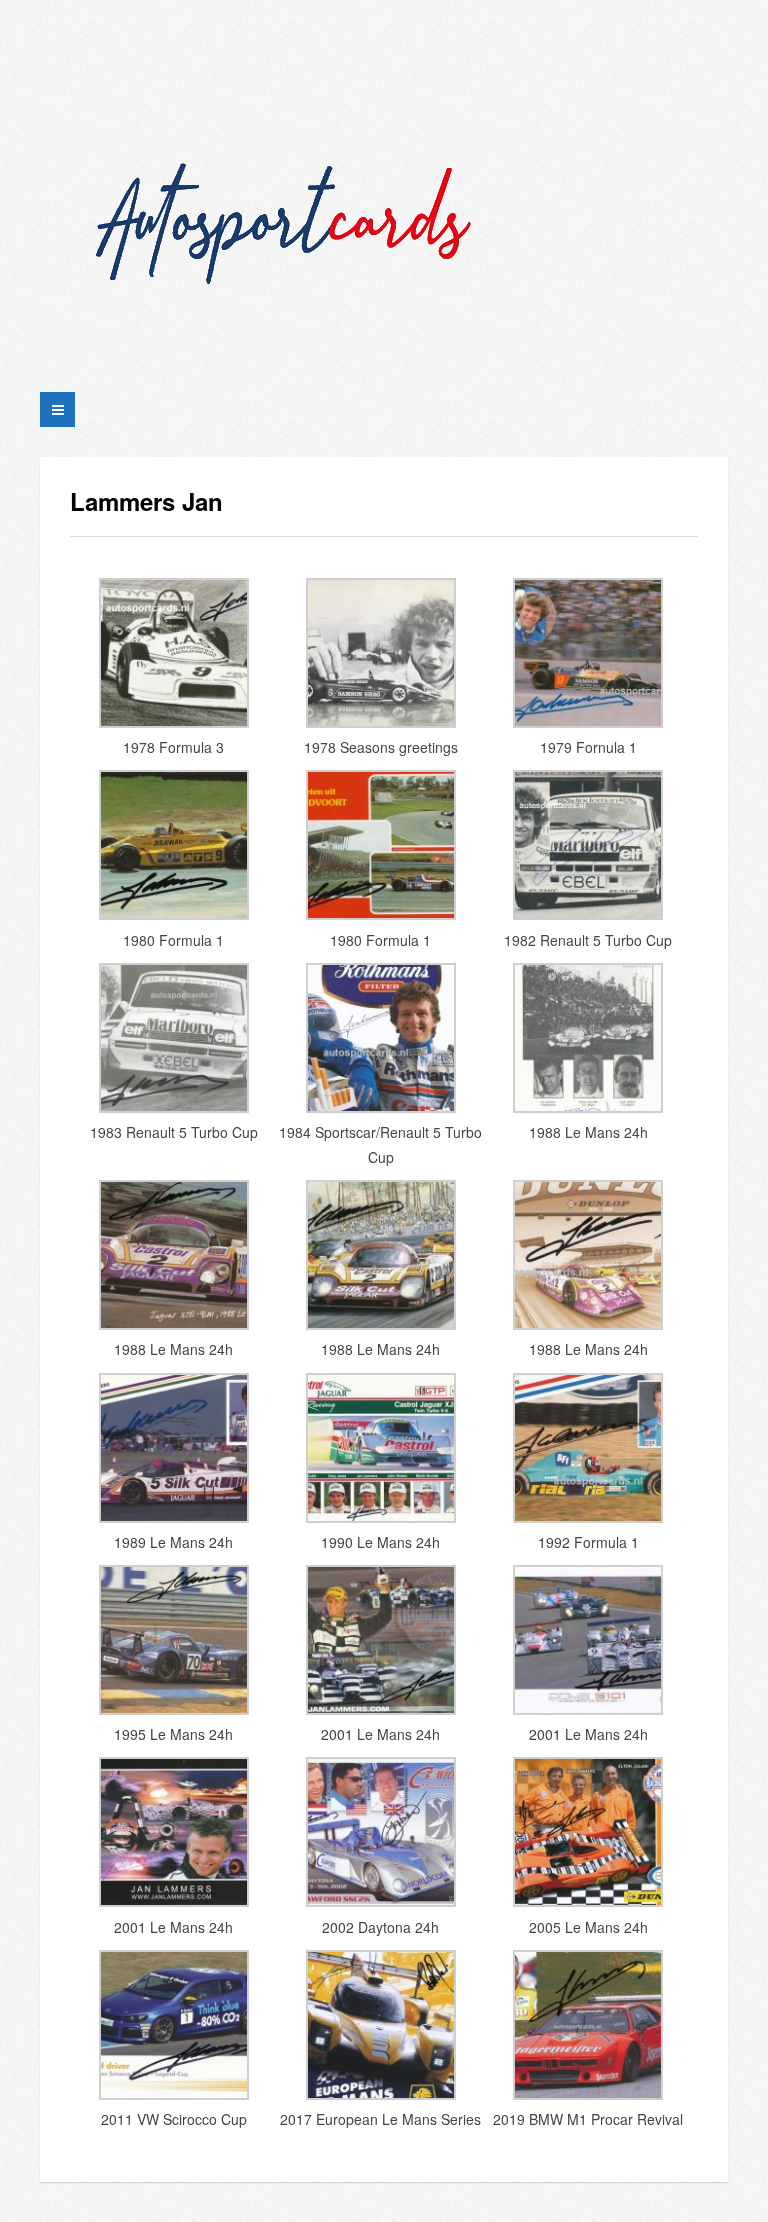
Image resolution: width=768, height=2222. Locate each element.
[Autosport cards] (290, 197)
